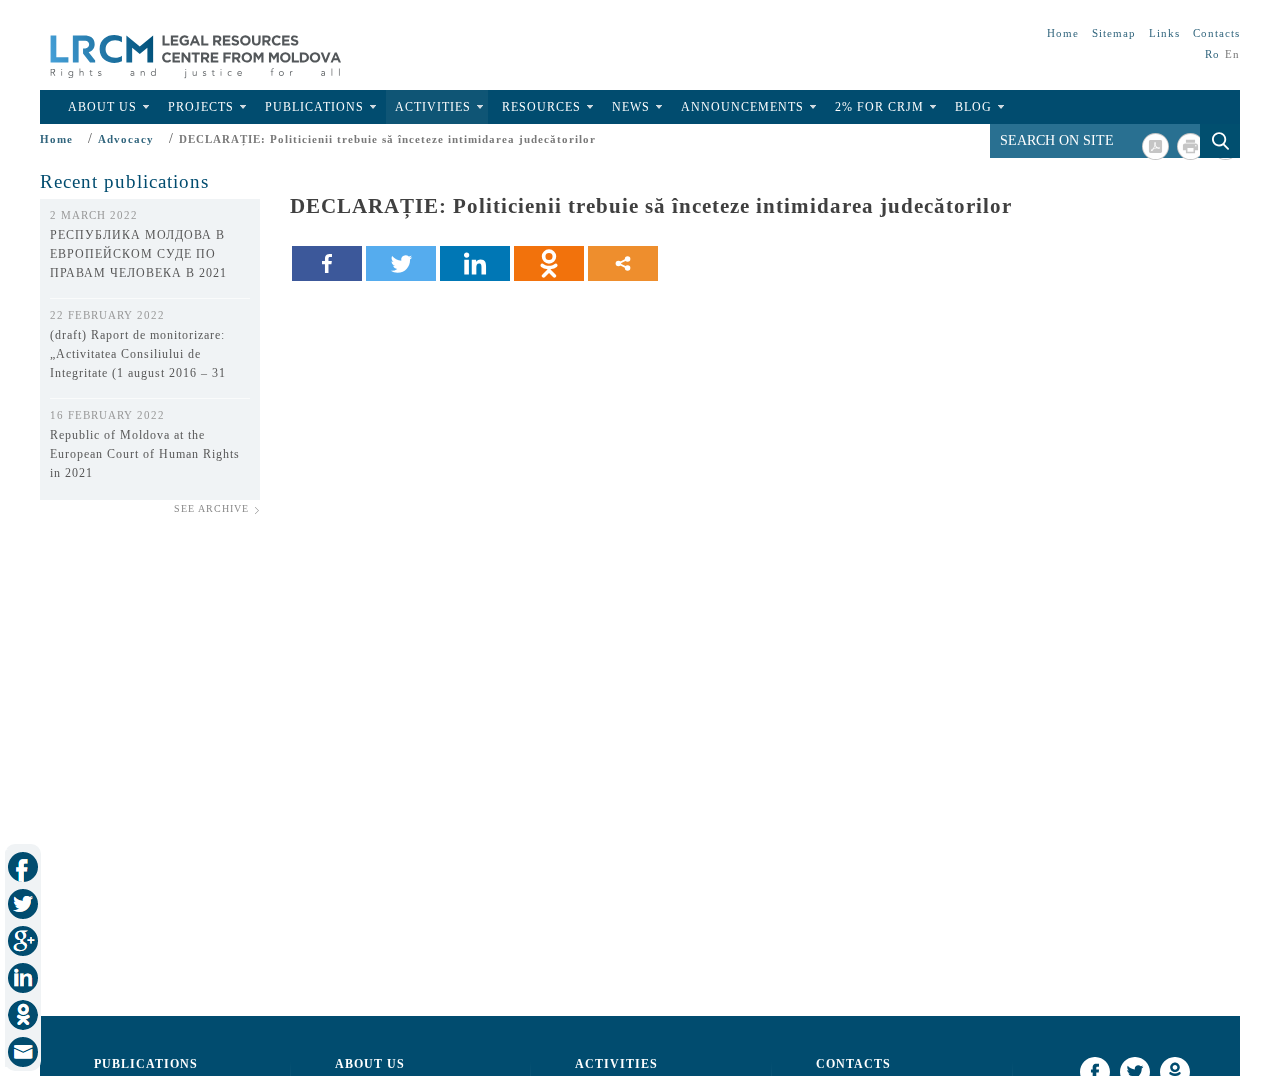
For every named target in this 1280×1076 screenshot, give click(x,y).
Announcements (742, 107)
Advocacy (126, 139)
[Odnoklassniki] (549, 263)
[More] (623, 263)
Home (1063, 33)
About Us (102, 107)
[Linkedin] (475, 263)
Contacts (1216, 33)
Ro (1212, 54)
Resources (541, 107)
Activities (433, 107)
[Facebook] (327, 263)
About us (370, 1064)
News (631, 107)
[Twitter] (401, 263)
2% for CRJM (879, 107)
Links (1164, 33)
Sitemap (1114, 33)
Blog (973, 107)
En (1232, 54)
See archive (211, 508)
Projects (201, 107)
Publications (314, 107)
